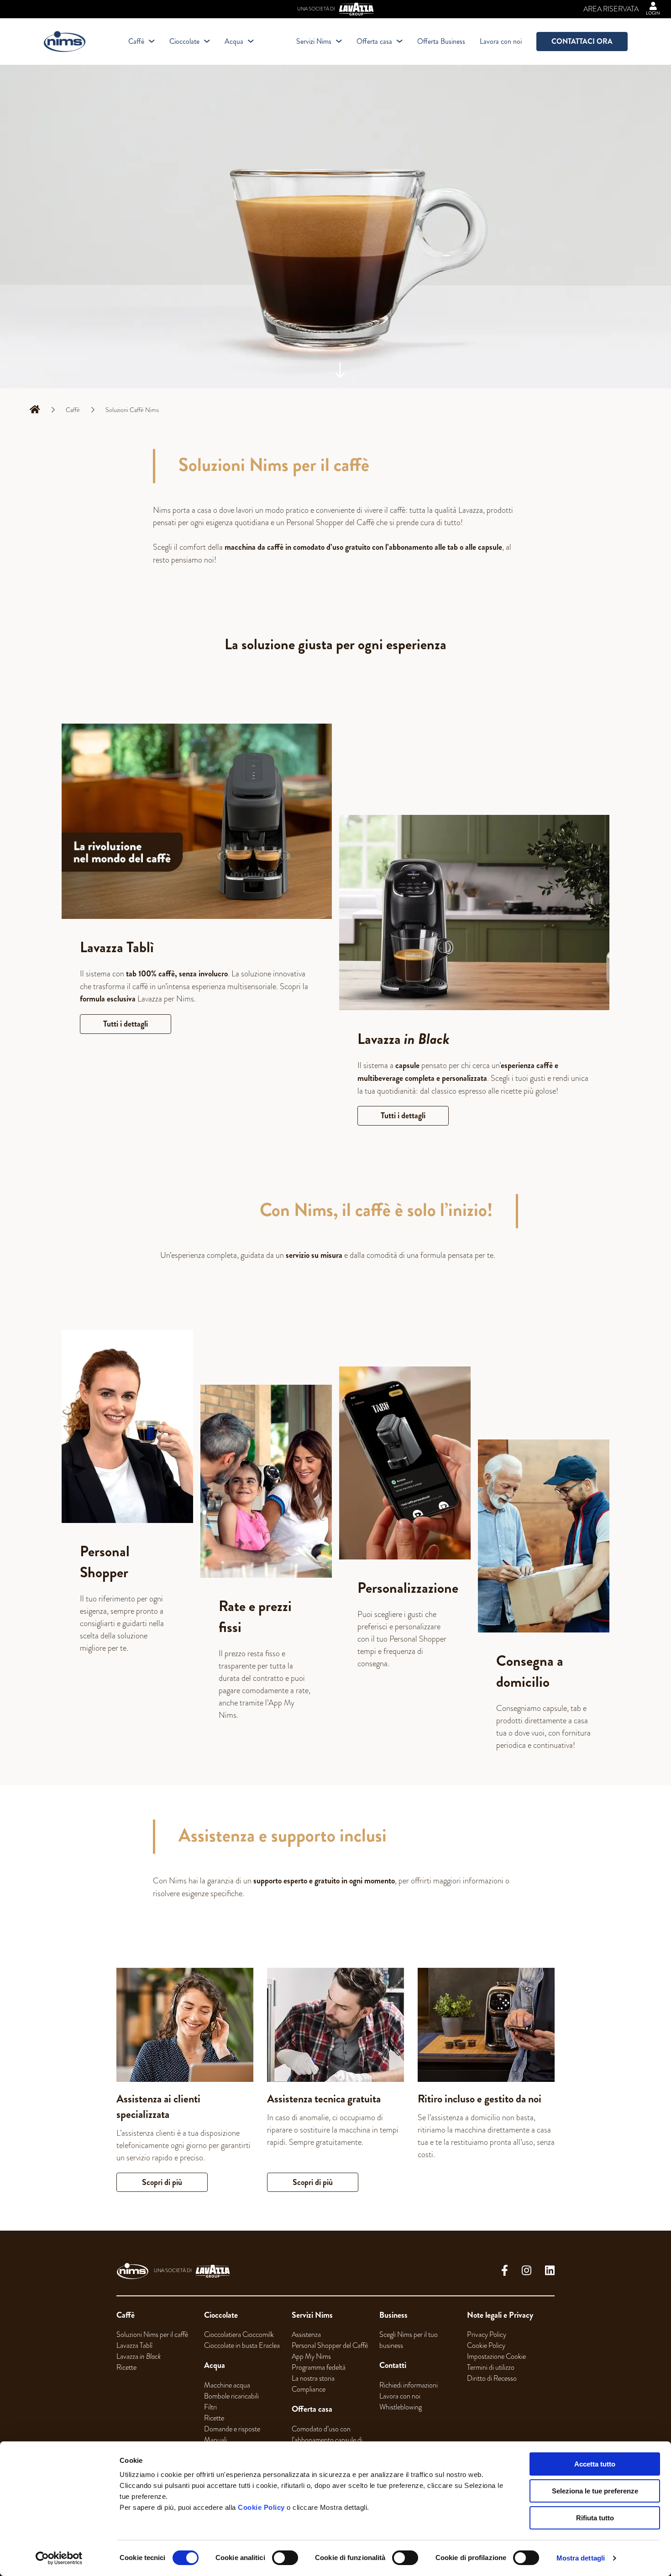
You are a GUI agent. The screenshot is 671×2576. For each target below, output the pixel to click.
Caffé (136, 41)
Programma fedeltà (319, 2367)
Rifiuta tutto (595, 2518)
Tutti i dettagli (126, 1024)
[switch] (285, 2558)
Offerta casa (374, 41)
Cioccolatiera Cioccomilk (239, 2335)
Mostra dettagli (581, 2558)
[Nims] (65, 42)
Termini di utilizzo (491, 2367)
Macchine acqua (227, 2385)
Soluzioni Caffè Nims (132, 410)
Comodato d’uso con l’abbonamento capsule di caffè (327, 2440)
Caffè (73, 410)
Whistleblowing (401, 2407)
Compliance (309, 2389)
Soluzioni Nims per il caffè (152, 2335)
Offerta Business (441, 41)
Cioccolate (184, 41)
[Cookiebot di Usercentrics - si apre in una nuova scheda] (59, 2558)
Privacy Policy (487, 2335)
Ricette (126, 2367)
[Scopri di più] (185, 2025)
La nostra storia (313, 2378)
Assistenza (306, 2335)
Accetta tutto (595, 2464)
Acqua (234, 41)
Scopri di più (162, 2182)
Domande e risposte (232, 2429)
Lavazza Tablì (134, 2346)
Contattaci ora (582, 41)
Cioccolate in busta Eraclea (242, 2346)
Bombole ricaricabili (231, 2396)
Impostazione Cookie (496, 2357)
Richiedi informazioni (409, 2385)
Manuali (215, 2440)
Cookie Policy (261, 2507)
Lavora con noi (501, 41)
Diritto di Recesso (492, 2378)
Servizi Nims (314, 41)
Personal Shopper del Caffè (330, 2346)
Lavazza (139, 2357)
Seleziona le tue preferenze (595, 2491)
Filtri (210, 2407)
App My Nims (311, 2357)
